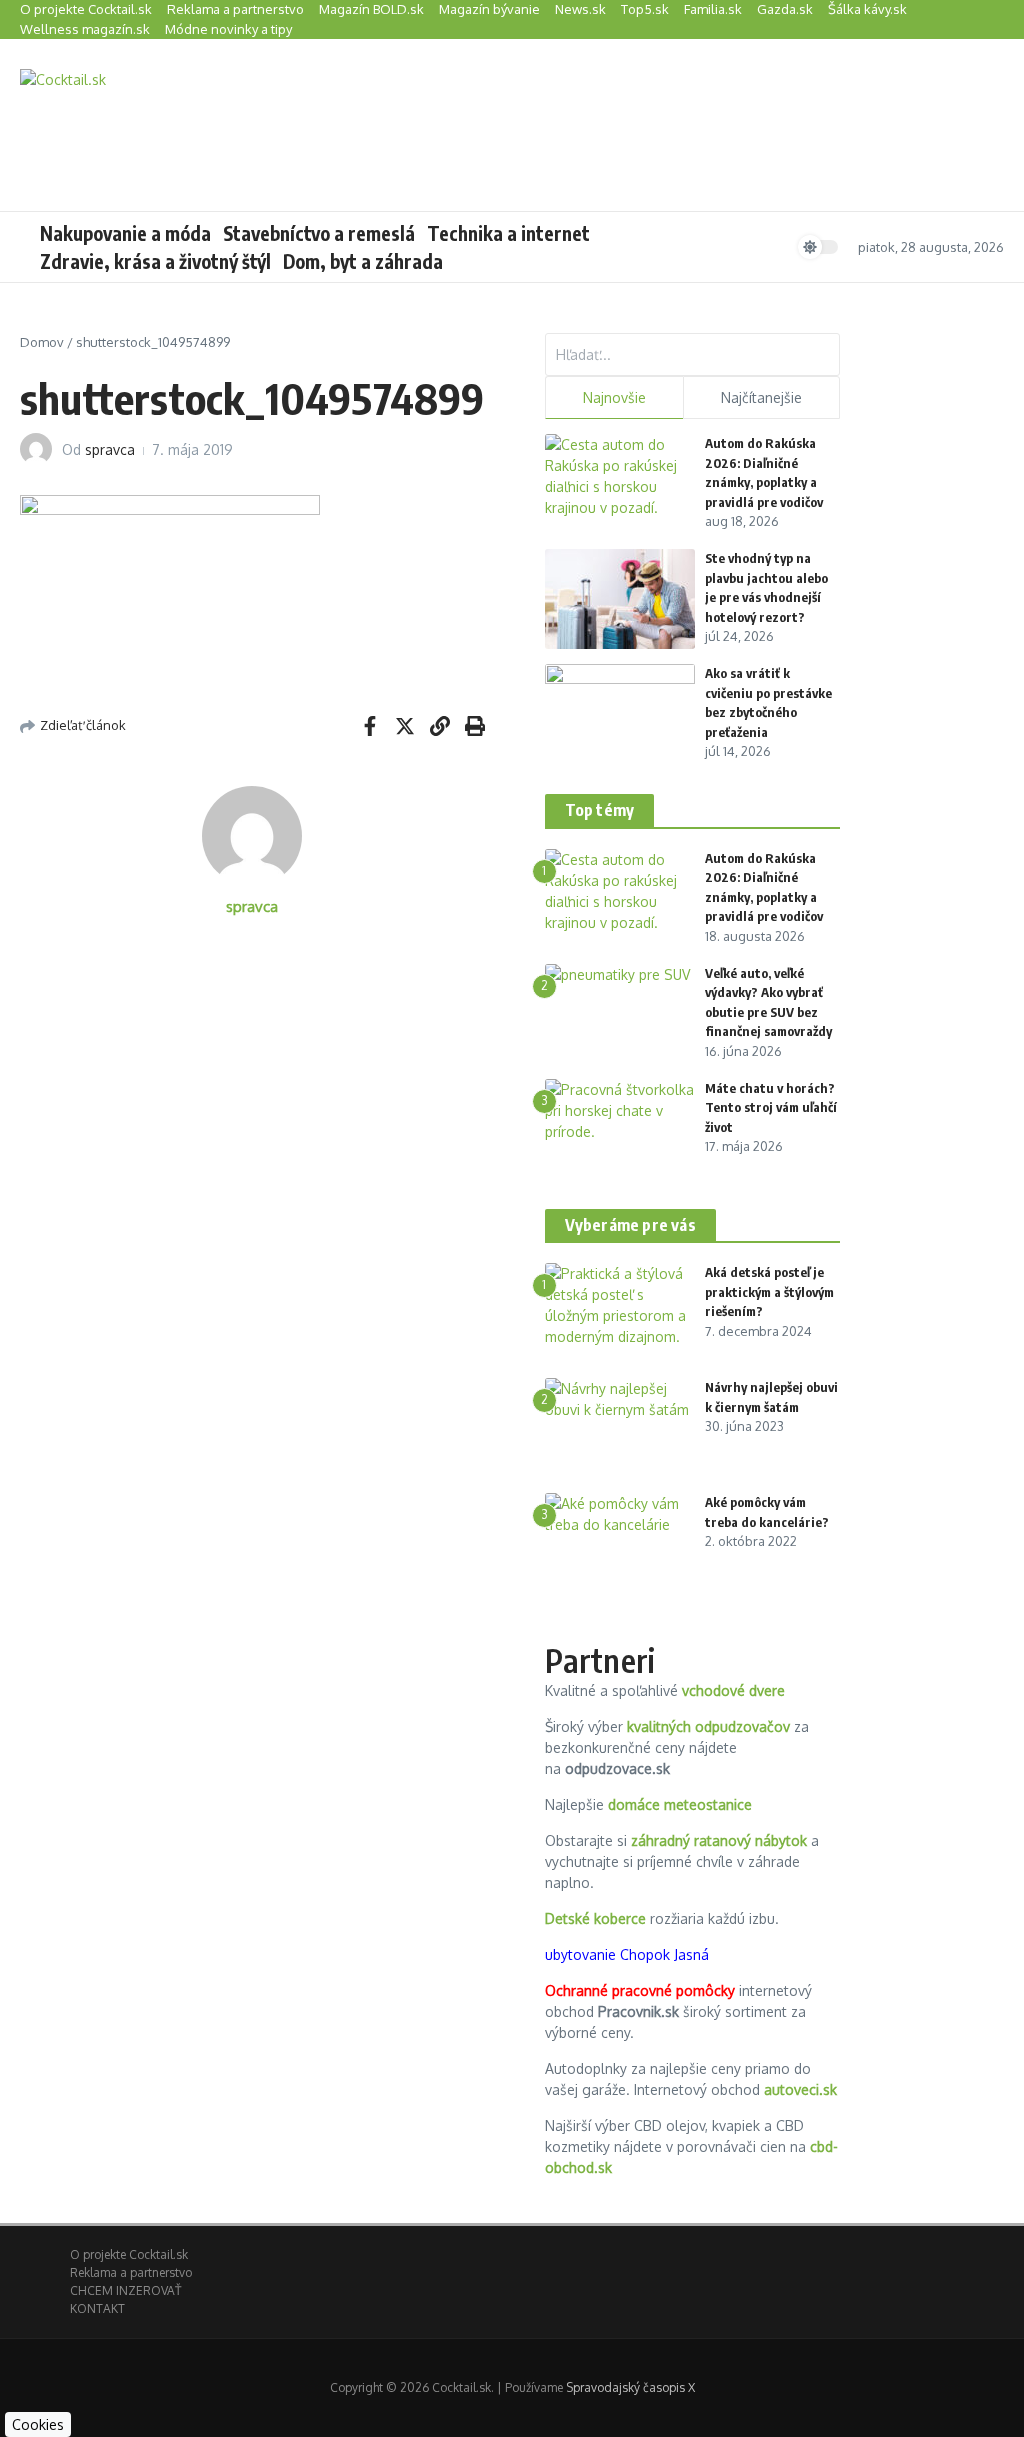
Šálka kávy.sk (867, 9)
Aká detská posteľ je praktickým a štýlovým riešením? (769, 1291)
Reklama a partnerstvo (235, 9)
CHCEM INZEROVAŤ (125, 2290)
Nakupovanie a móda (125, 233)
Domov (42, 342)
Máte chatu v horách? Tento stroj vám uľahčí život (771, 1107)
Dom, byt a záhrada (363, 261)
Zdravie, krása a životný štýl (155, 261)
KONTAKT (97, 2308)
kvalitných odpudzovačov (708, 1726)
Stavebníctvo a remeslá (319, 233)
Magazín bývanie (489, 9)
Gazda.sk (785, 9)
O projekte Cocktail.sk (86, 9)
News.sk (580, 9)
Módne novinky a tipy (228, 29)
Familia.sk (713, 9)
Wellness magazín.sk (85, 29)
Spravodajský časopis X (630, 2387)
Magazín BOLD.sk (371, 9)
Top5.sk (645, 9)
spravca (110, 449)
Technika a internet (508, 233)
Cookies (38, 2424)
